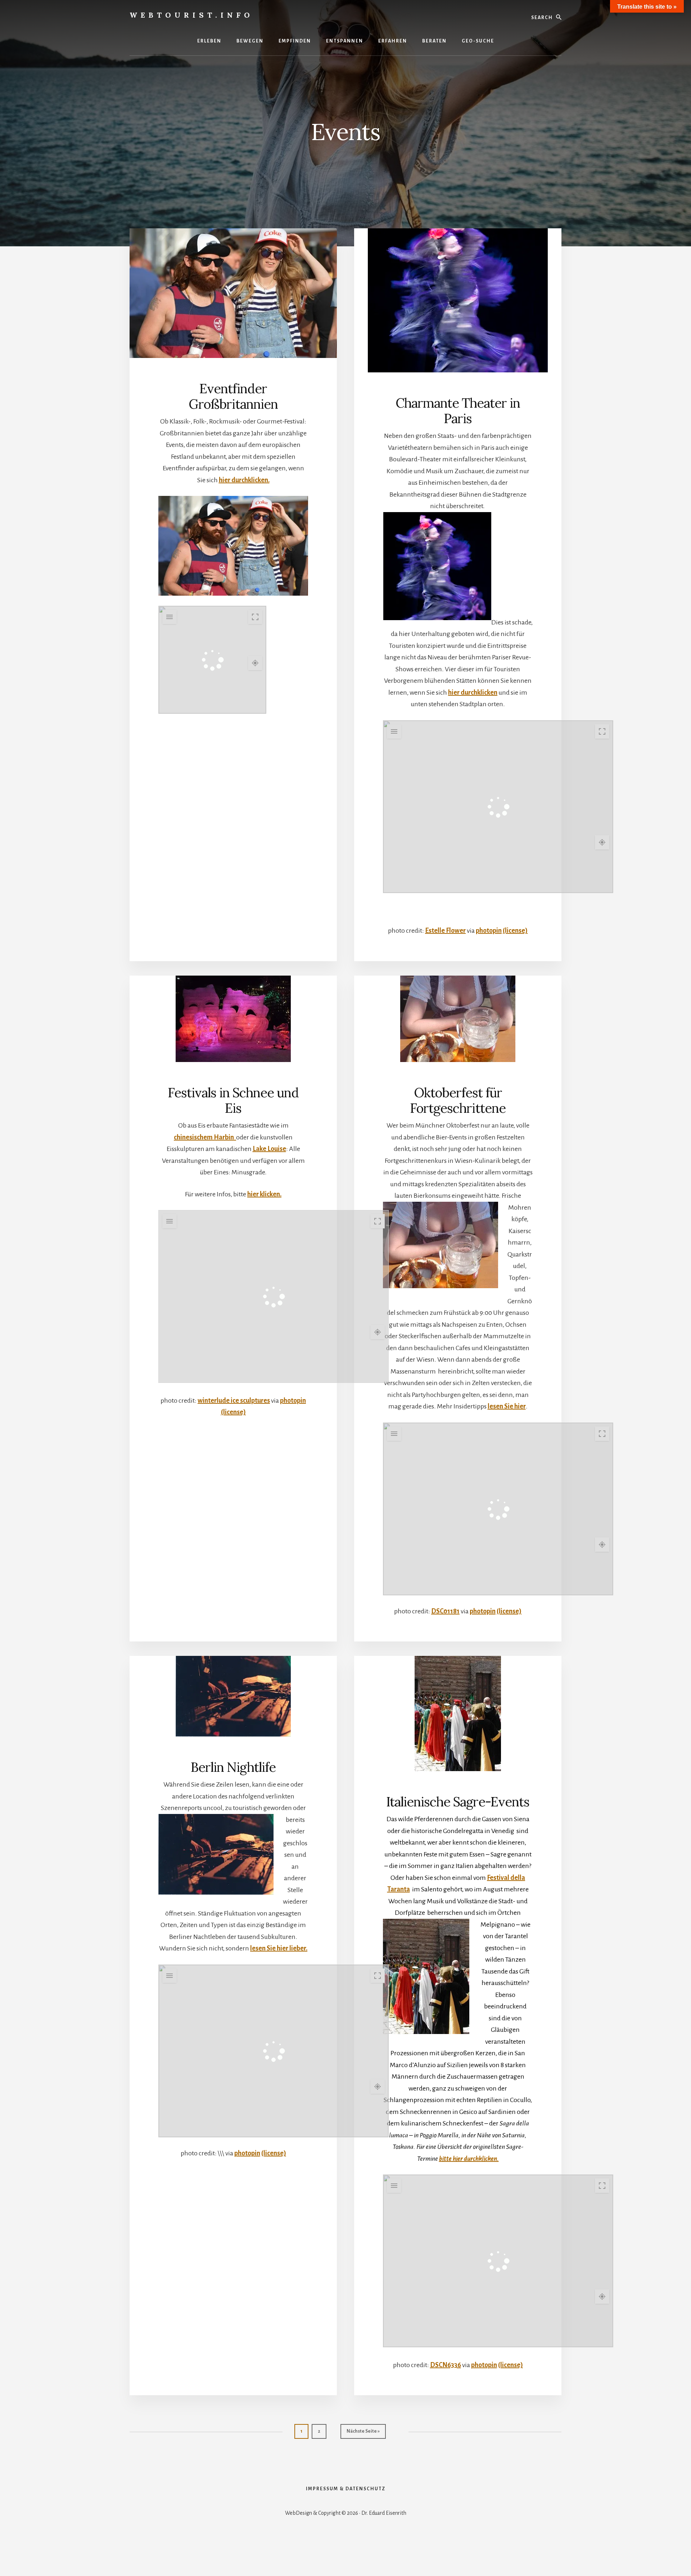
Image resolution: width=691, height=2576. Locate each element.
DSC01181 (445, 1611)
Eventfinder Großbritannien (233, 396)
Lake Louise (269, 1149)
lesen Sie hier (507, 1406)
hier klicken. (264, 1194)
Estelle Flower (445, 931)
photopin (489, 931)
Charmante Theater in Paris (458, 411)
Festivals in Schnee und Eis (233, 1100)
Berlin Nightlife (233, 1767)
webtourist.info (191, 15)
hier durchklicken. (244, 480)
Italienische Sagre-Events (458, 1802)
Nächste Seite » (366, 2431)
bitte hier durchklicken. (469, 2159)
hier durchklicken (473, 693)
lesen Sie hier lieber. (279, 1948)
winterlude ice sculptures (234, 1401)
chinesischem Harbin (205, 1137)
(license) (515, 931)
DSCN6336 (446, 2365)
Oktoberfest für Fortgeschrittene (458, 1100)
